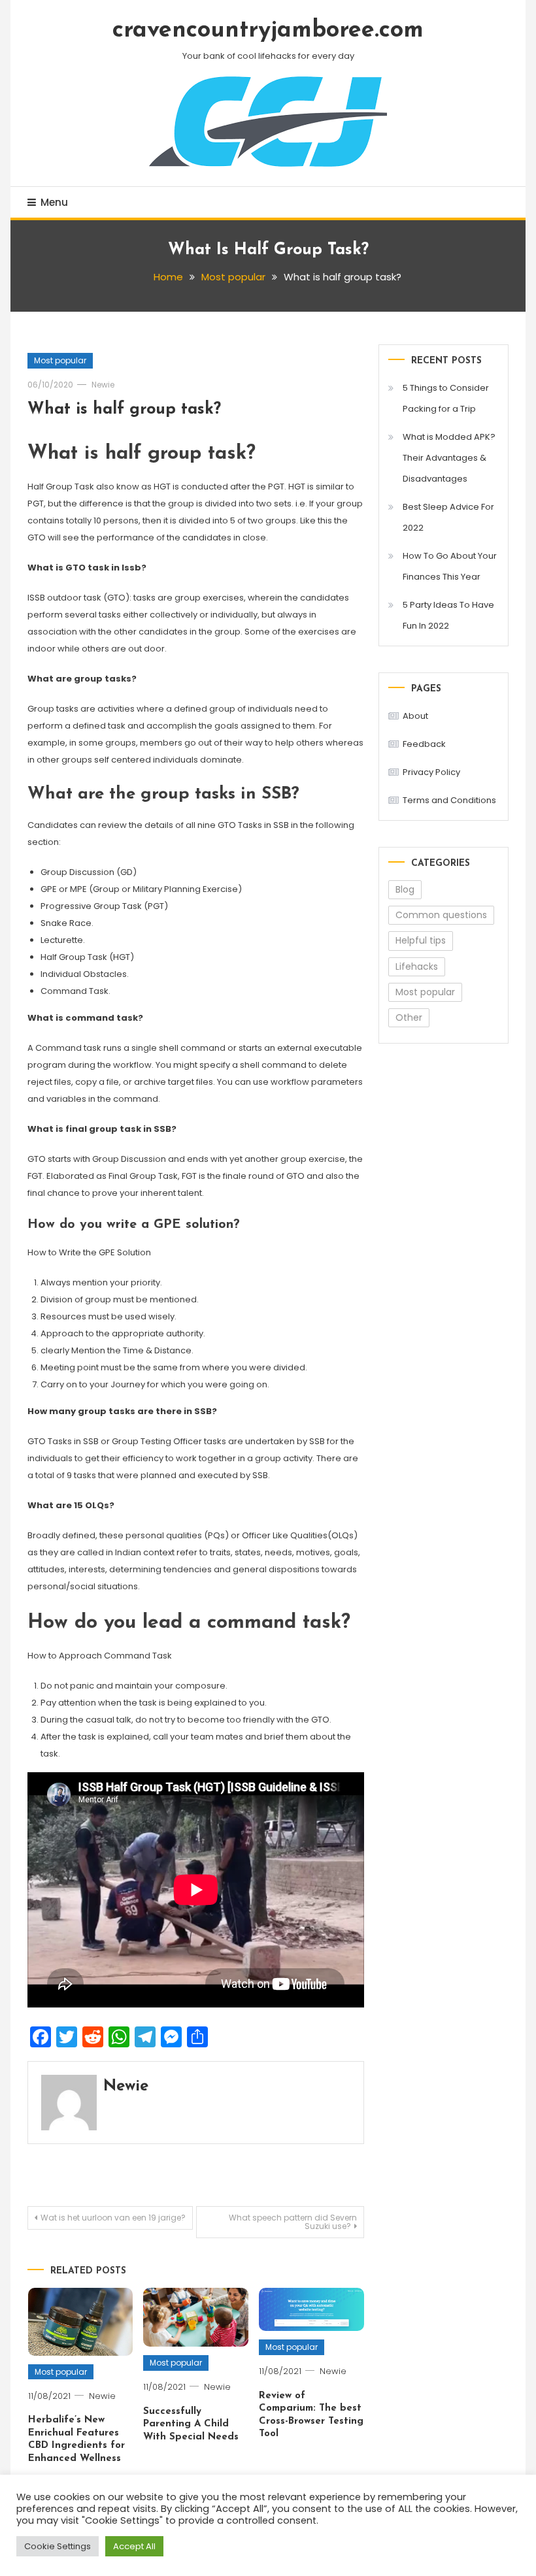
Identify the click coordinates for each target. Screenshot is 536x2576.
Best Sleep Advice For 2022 (448, 517)
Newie (103, 385)
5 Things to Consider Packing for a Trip (446, 398)
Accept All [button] (134, 2546)
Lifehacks (417, 966)
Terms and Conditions (449, 800)
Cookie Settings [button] (58, 2546)
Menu (54, 202)
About (415, 716)
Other (409, 1017)
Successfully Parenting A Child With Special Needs (191, 2424)
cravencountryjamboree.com (268, 31)
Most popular (60, 360)
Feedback (424, 744)
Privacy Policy (431, 772)
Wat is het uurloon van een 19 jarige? (113, 2218)
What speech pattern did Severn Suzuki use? (293, 2222)
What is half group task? (124, 409)
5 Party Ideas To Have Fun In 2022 (448, 615)
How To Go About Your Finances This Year (450, 566)
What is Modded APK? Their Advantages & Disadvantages (449, 458)
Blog (405, 889)
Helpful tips (421, 940)
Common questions (441, 915)
